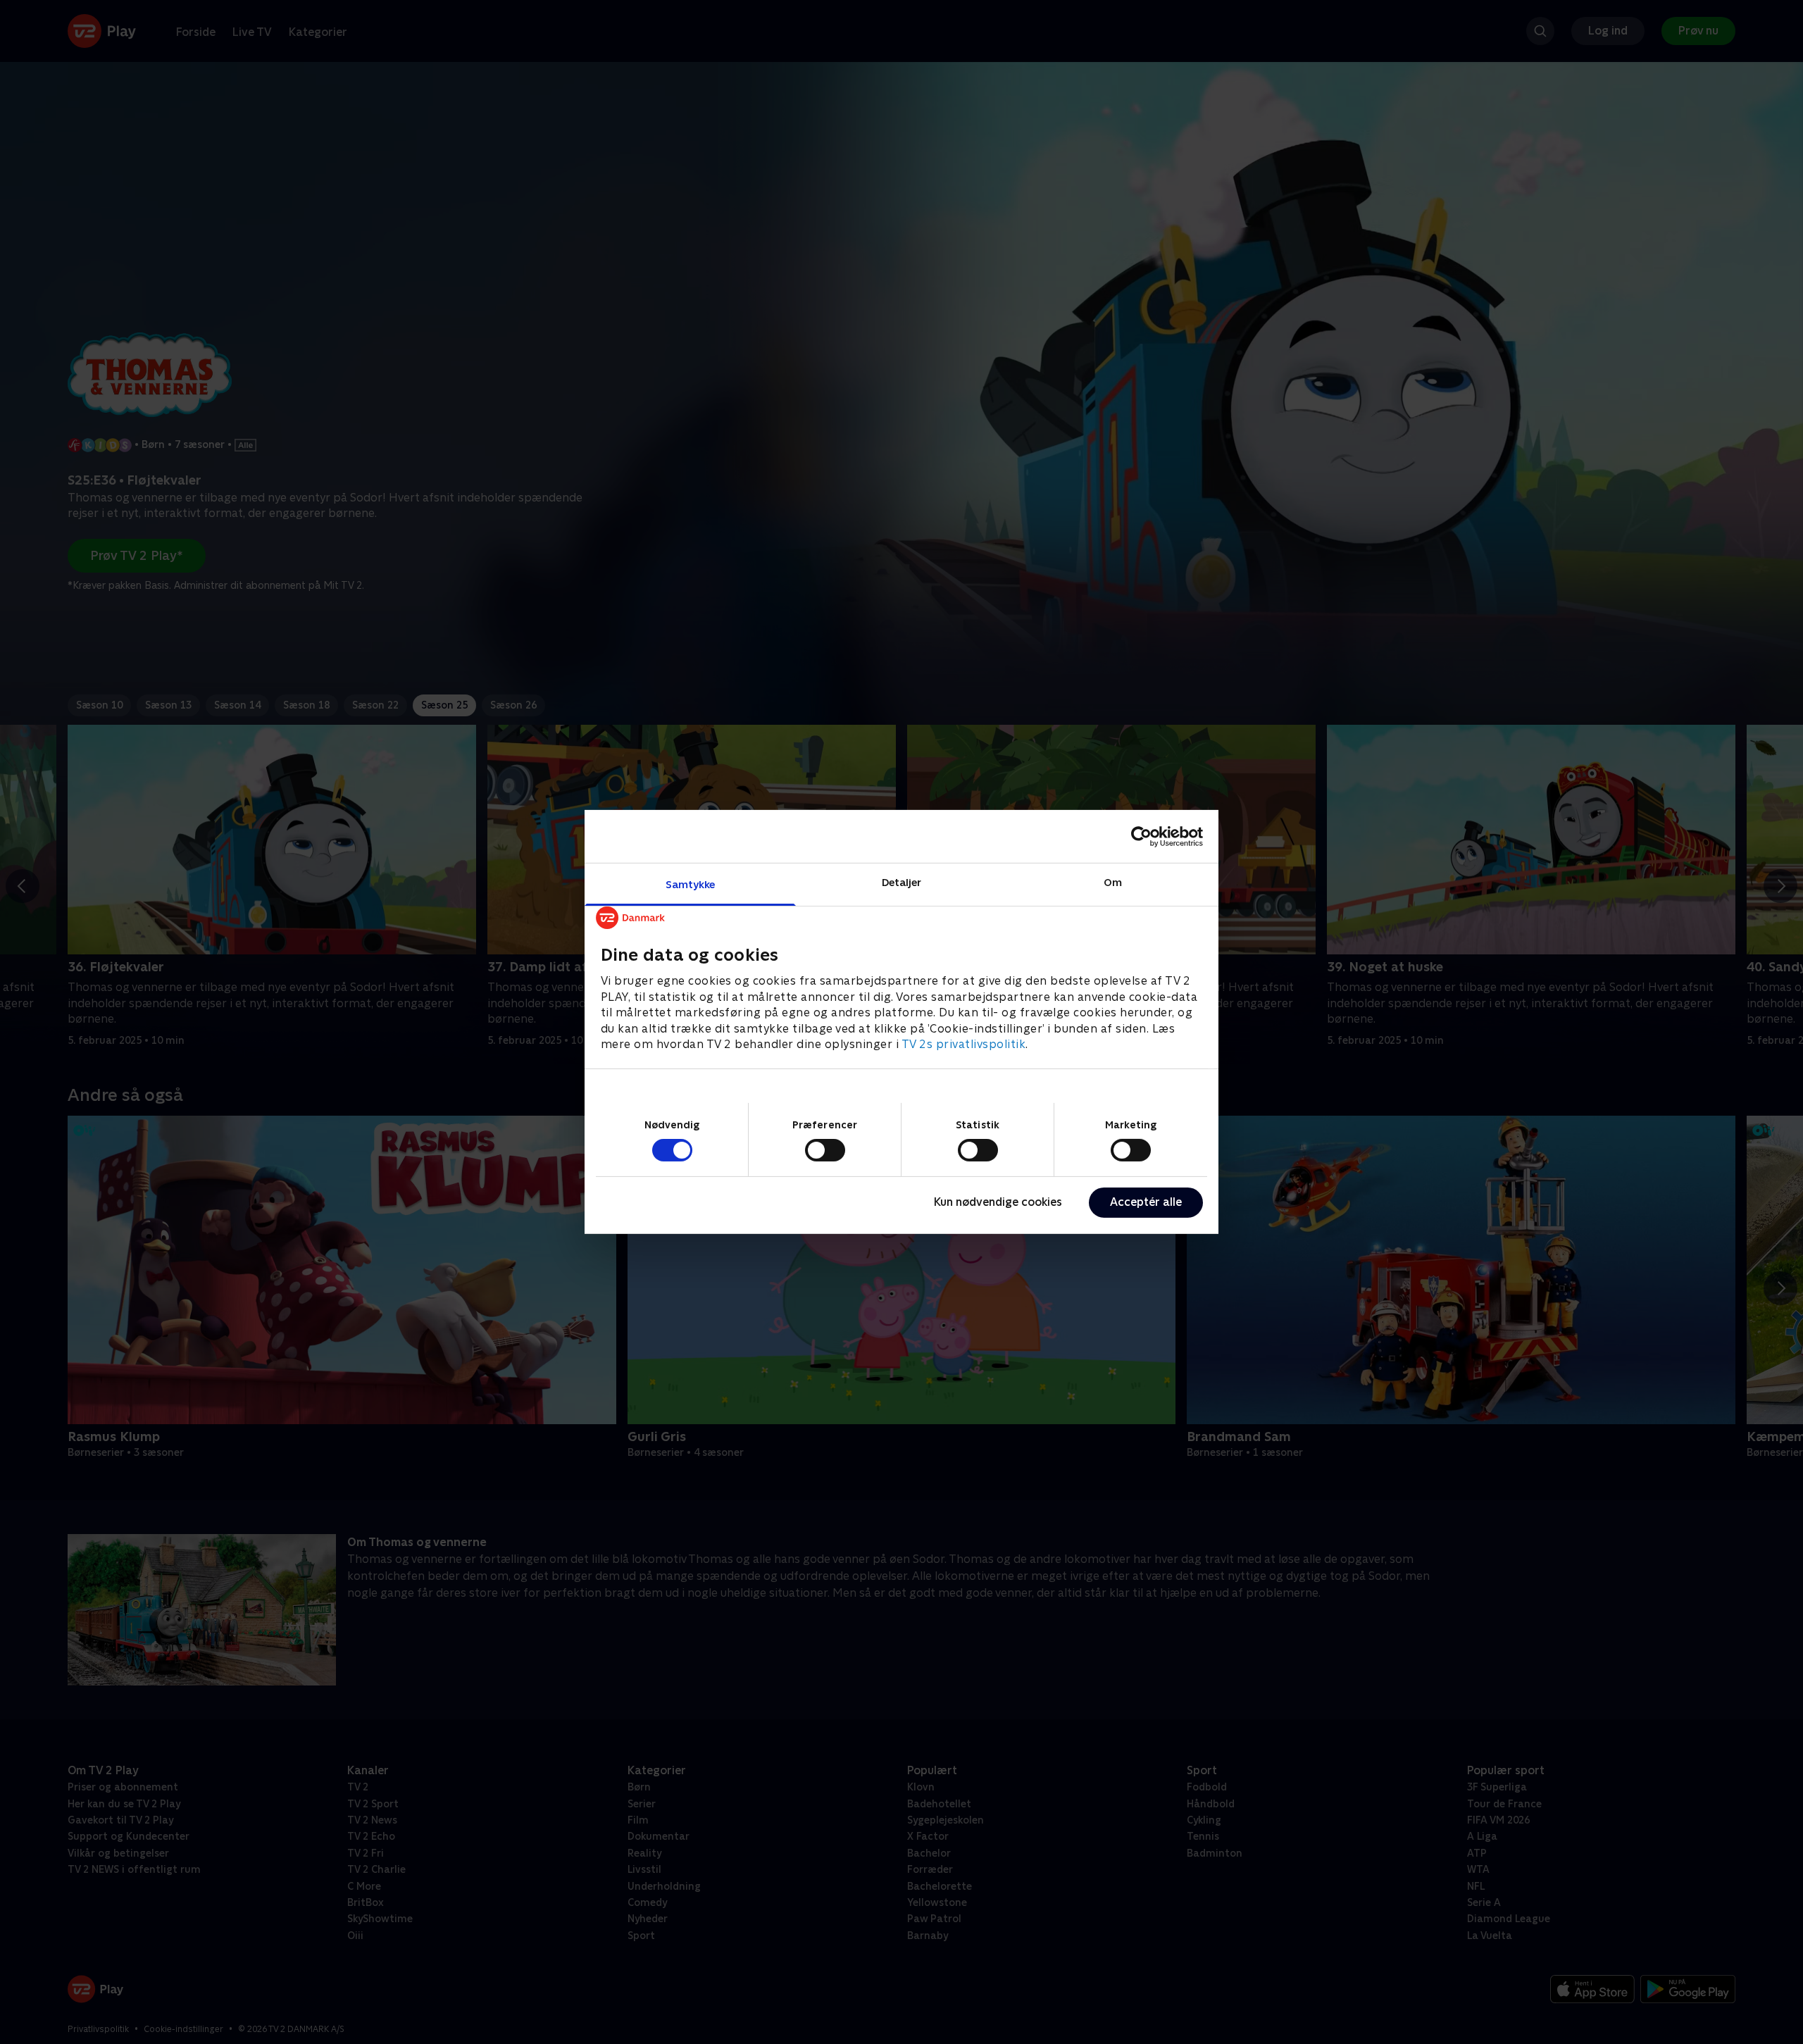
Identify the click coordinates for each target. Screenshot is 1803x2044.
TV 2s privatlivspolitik (964, 1044)
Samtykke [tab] (691, 884)
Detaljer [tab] (902, 882)
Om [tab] (1113, 882)
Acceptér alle (1146, 1202)
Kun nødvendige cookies (998, 1202)
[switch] (825, 1150)
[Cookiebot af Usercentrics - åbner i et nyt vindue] (1141, 836)
